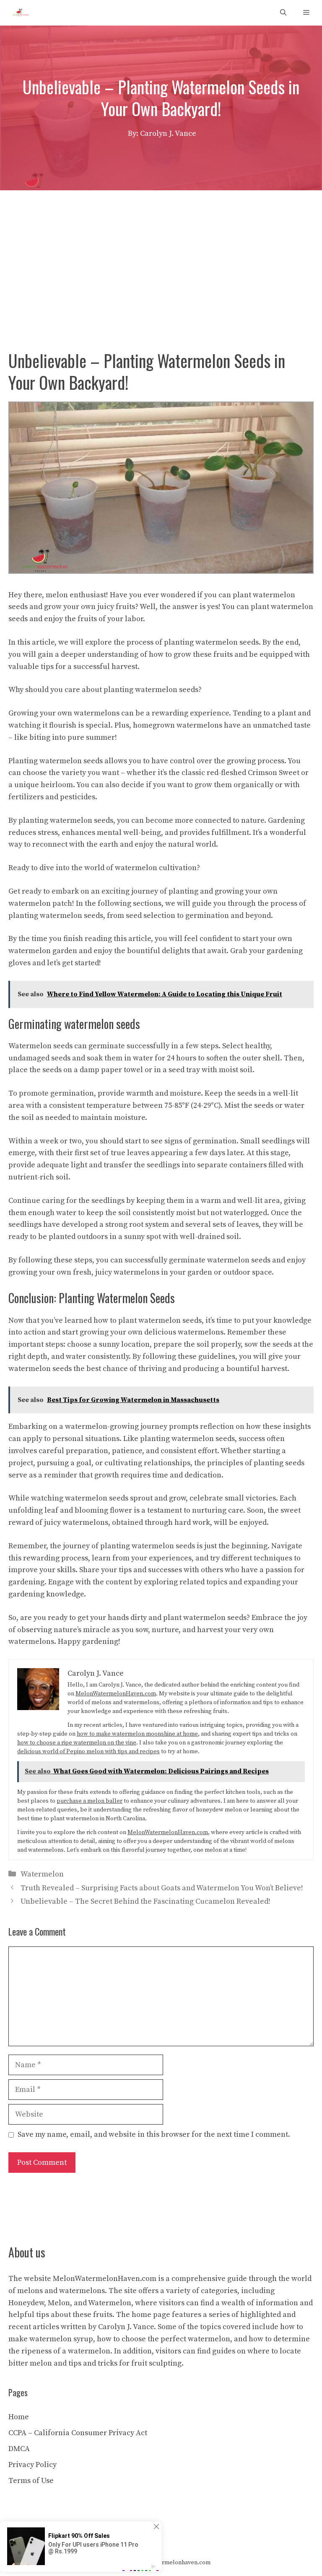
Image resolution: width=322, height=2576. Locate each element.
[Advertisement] (161, 253)
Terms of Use (31, 2481)
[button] (283, 13)
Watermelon (42, 1874)
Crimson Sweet (274, 773)
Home (19, 2417)
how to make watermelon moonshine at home (137, 1734)
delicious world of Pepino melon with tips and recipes (88, 1752)
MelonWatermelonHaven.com (116, 1694)
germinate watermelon (209, 1260)
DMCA (19, 2449)
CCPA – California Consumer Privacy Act (78, 2433)
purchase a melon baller (90, 1801)
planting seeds (279, 1463)
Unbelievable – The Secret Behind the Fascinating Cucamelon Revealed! (145, 1901)
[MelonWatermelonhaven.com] (19, 13)
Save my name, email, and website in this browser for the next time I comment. (154, 2134)
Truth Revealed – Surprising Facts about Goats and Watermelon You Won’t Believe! (162, 1888)
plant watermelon (282, 607)
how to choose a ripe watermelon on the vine (77, 1743)
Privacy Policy (32, 2465)
